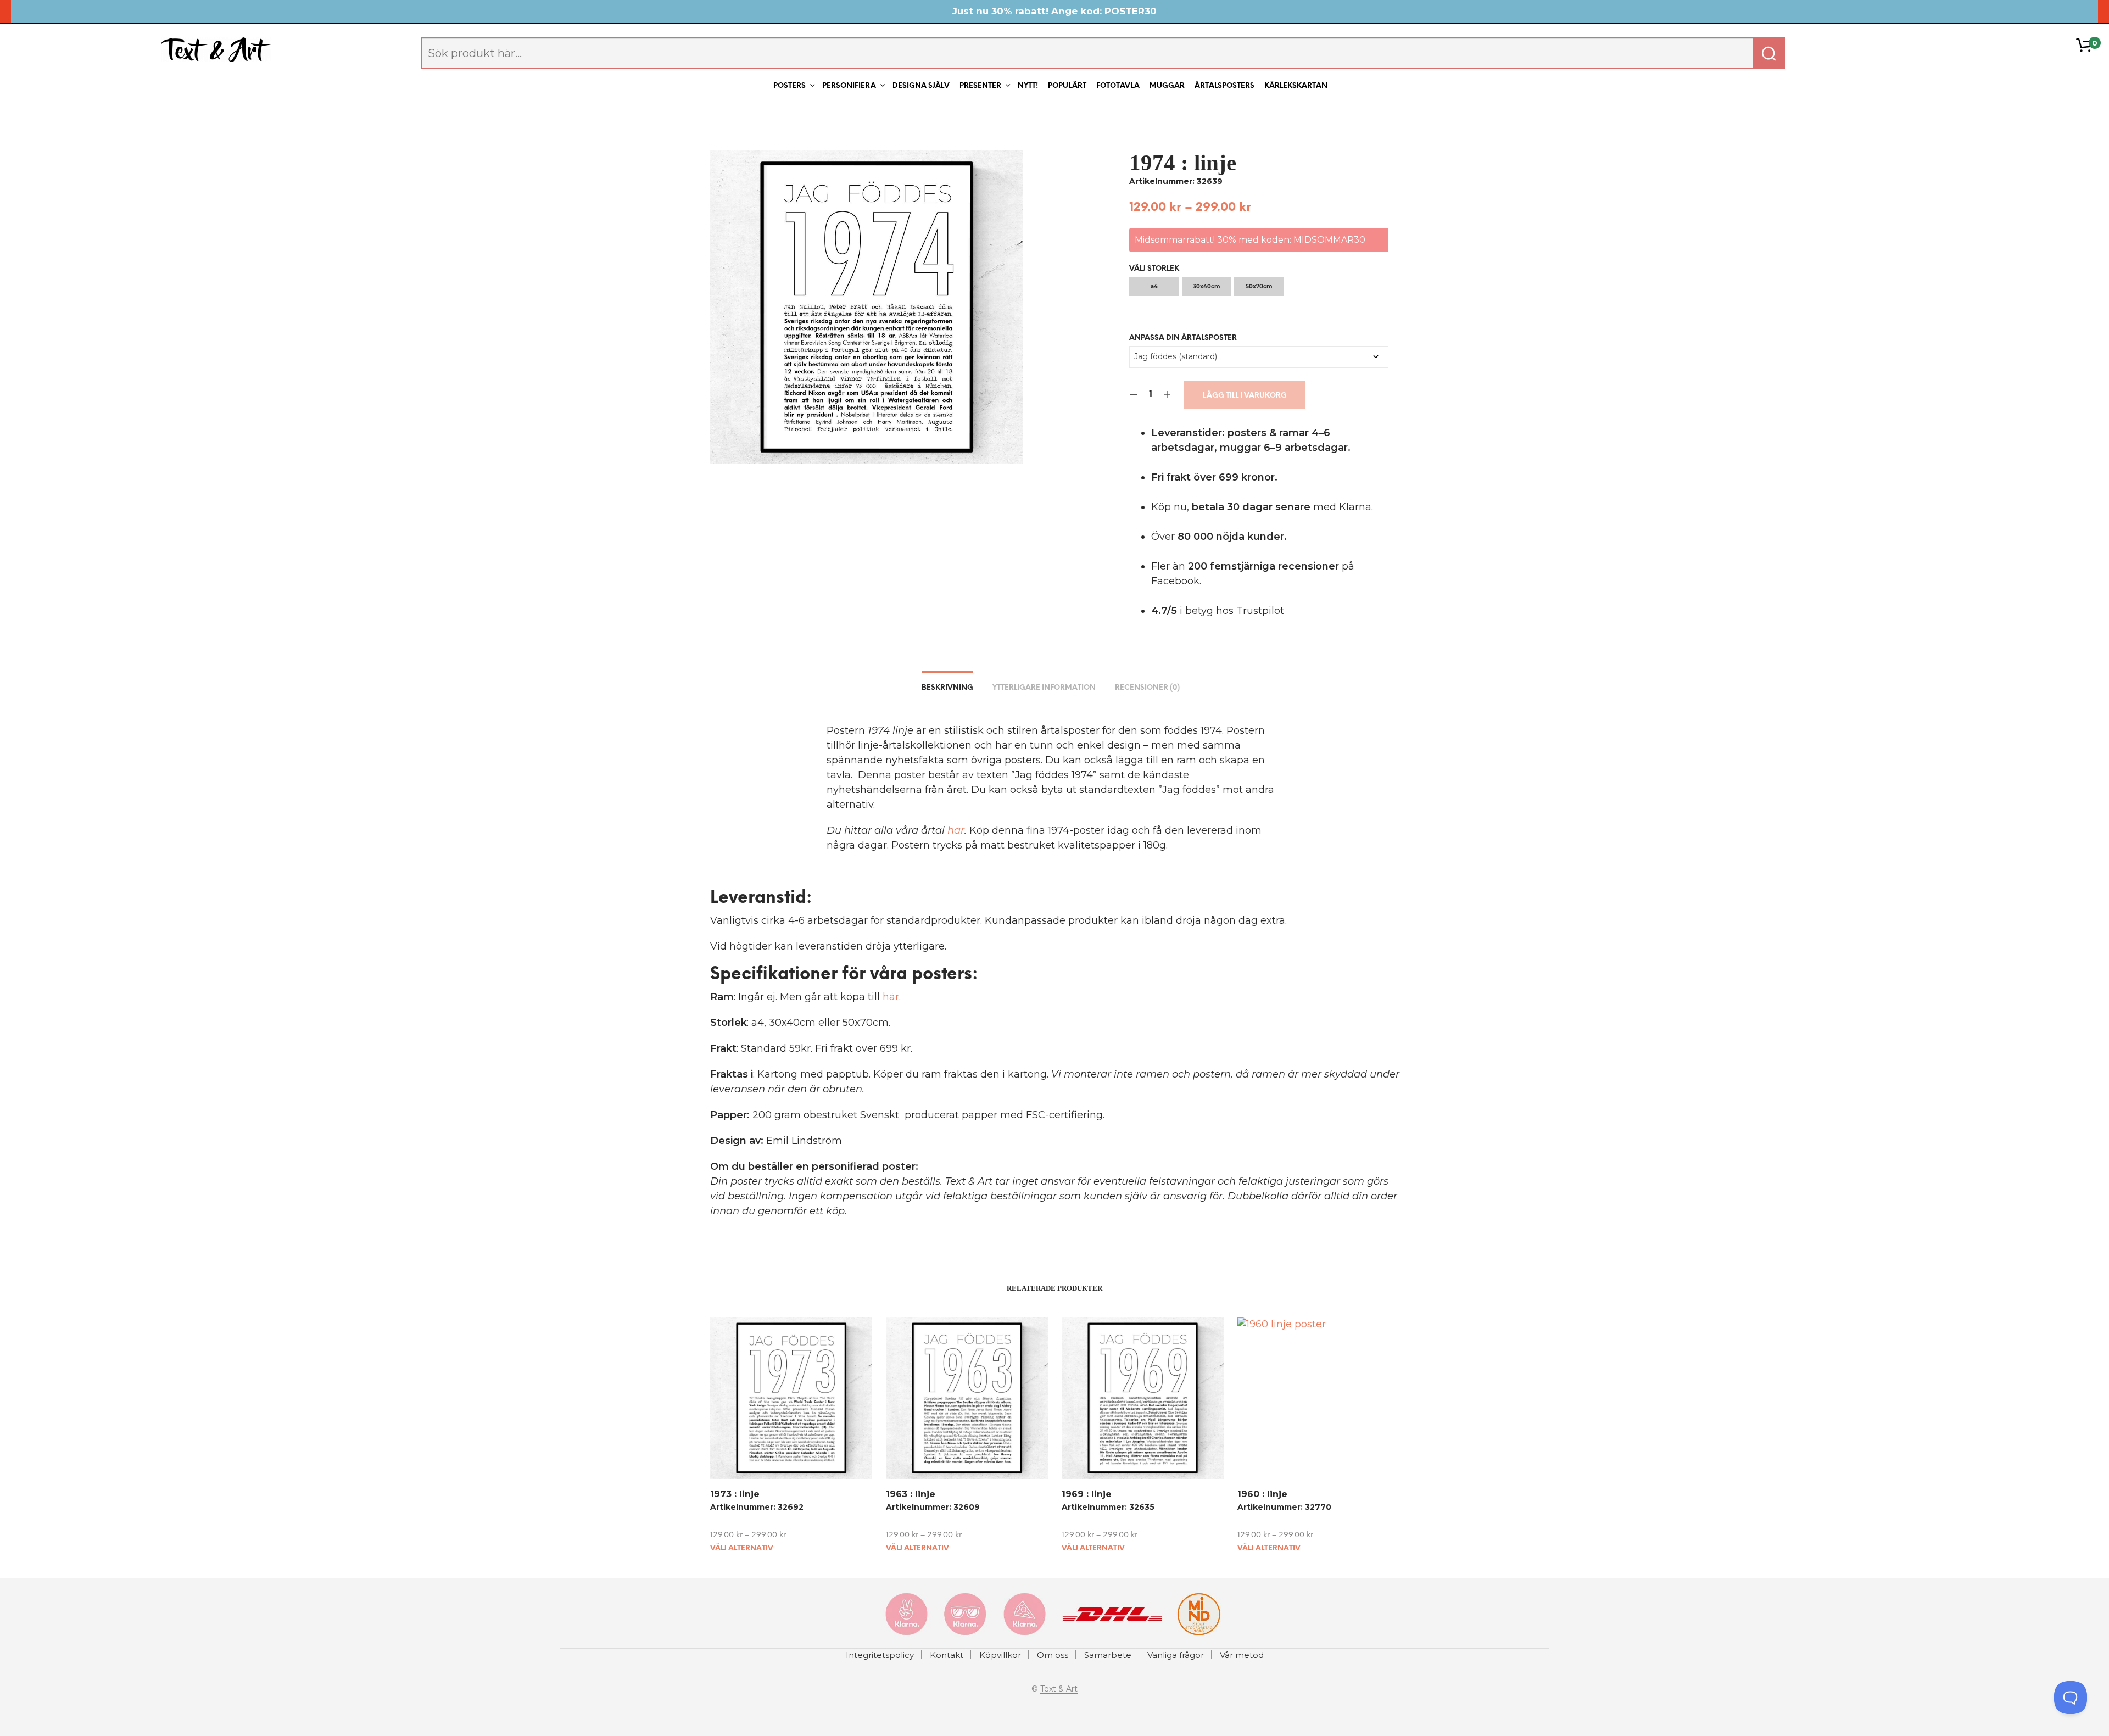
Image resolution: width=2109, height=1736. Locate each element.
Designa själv (921, 86)
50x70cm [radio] (1259, 286)
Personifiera (849, 86)
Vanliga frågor (1176, 1655)
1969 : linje (1087, 1494)
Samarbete (1108, 1655)
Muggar (1167, 86)
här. (892, 997)
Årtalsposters (1224, 86)
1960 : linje (1262, 1494)
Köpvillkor (1000, 1655)
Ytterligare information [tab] (1044, 688)
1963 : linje (911, 1494)
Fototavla (1118, 86)
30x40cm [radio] (1206, 286)
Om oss (1053, 1655)
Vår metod (1242, 1655)
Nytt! (1028, 86)
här (956, 830)
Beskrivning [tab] (947, 688)
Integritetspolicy (880, 1655)
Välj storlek (1154, 269)
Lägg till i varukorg (1245, 396)
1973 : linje (735, 1494)
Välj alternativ (742, 1548)
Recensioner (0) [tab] (1147, 688)
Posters (790, 86)
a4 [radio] (1154, 286)
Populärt (1067, 86)
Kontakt (947, 1655)
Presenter (980, 86)
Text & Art (1059, 1689)
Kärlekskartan (1296, 86)
